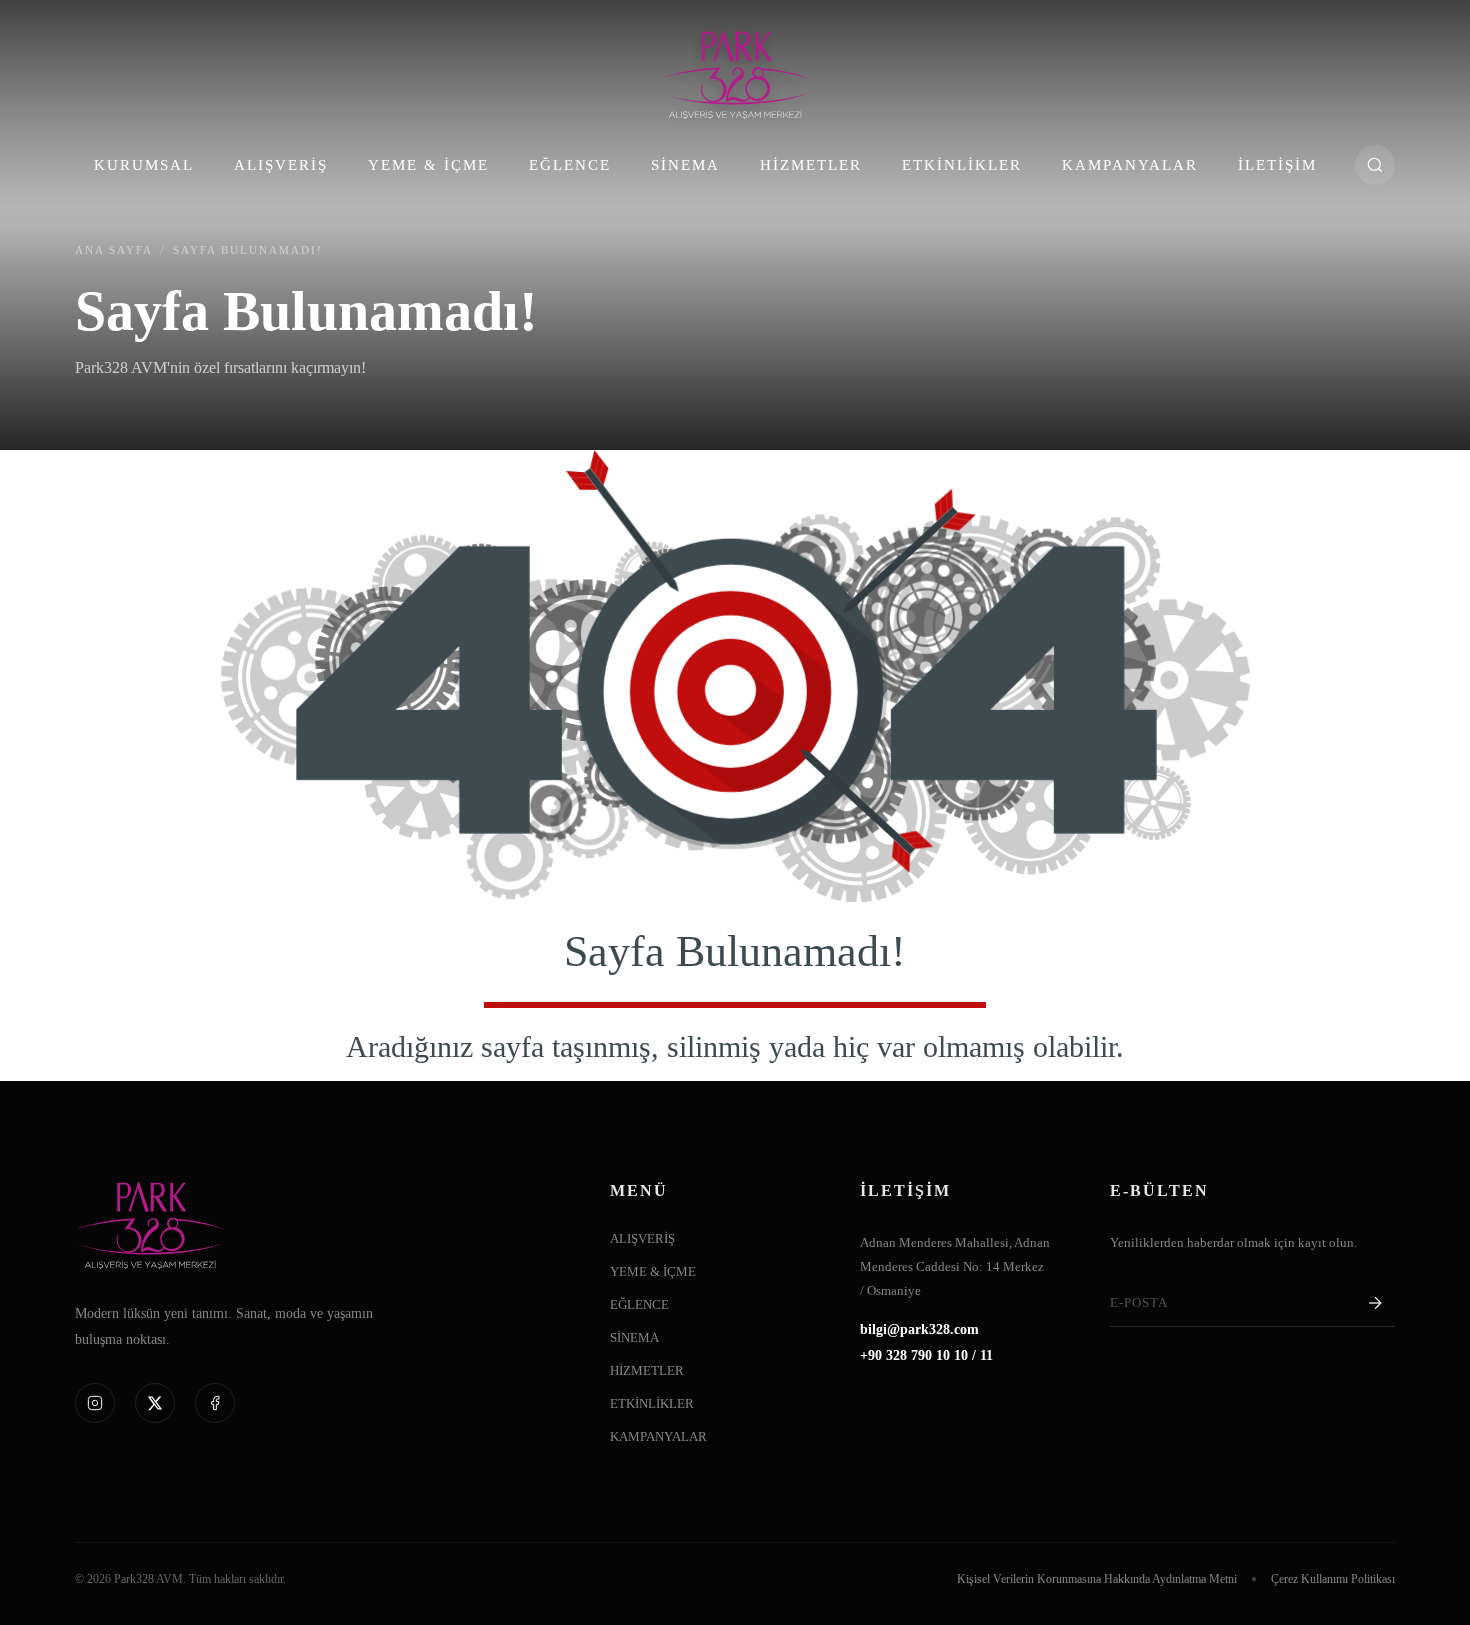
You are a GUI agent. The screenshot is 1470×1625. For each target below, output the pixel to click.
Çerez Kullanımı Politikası (1333, 1579)
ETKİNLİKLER (962, 165)
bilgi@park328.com (919, 1330)
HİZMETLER (811, 165)
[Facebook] (215, 1403)
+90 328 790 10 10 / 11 (926, 1356)
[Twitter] (155, 1403)
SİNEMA (685, 165)
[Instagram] (95, 1403)
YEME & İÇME (428, 165)
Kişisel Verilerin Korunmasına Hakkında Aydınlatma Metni (1097, 1579)
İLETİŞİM (1277, 165)
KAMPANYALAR (1130, 165)
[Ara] (1375, 165)
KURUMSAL (144, 165)
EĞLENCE (570, 165)
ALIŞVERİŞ (281, 165)
